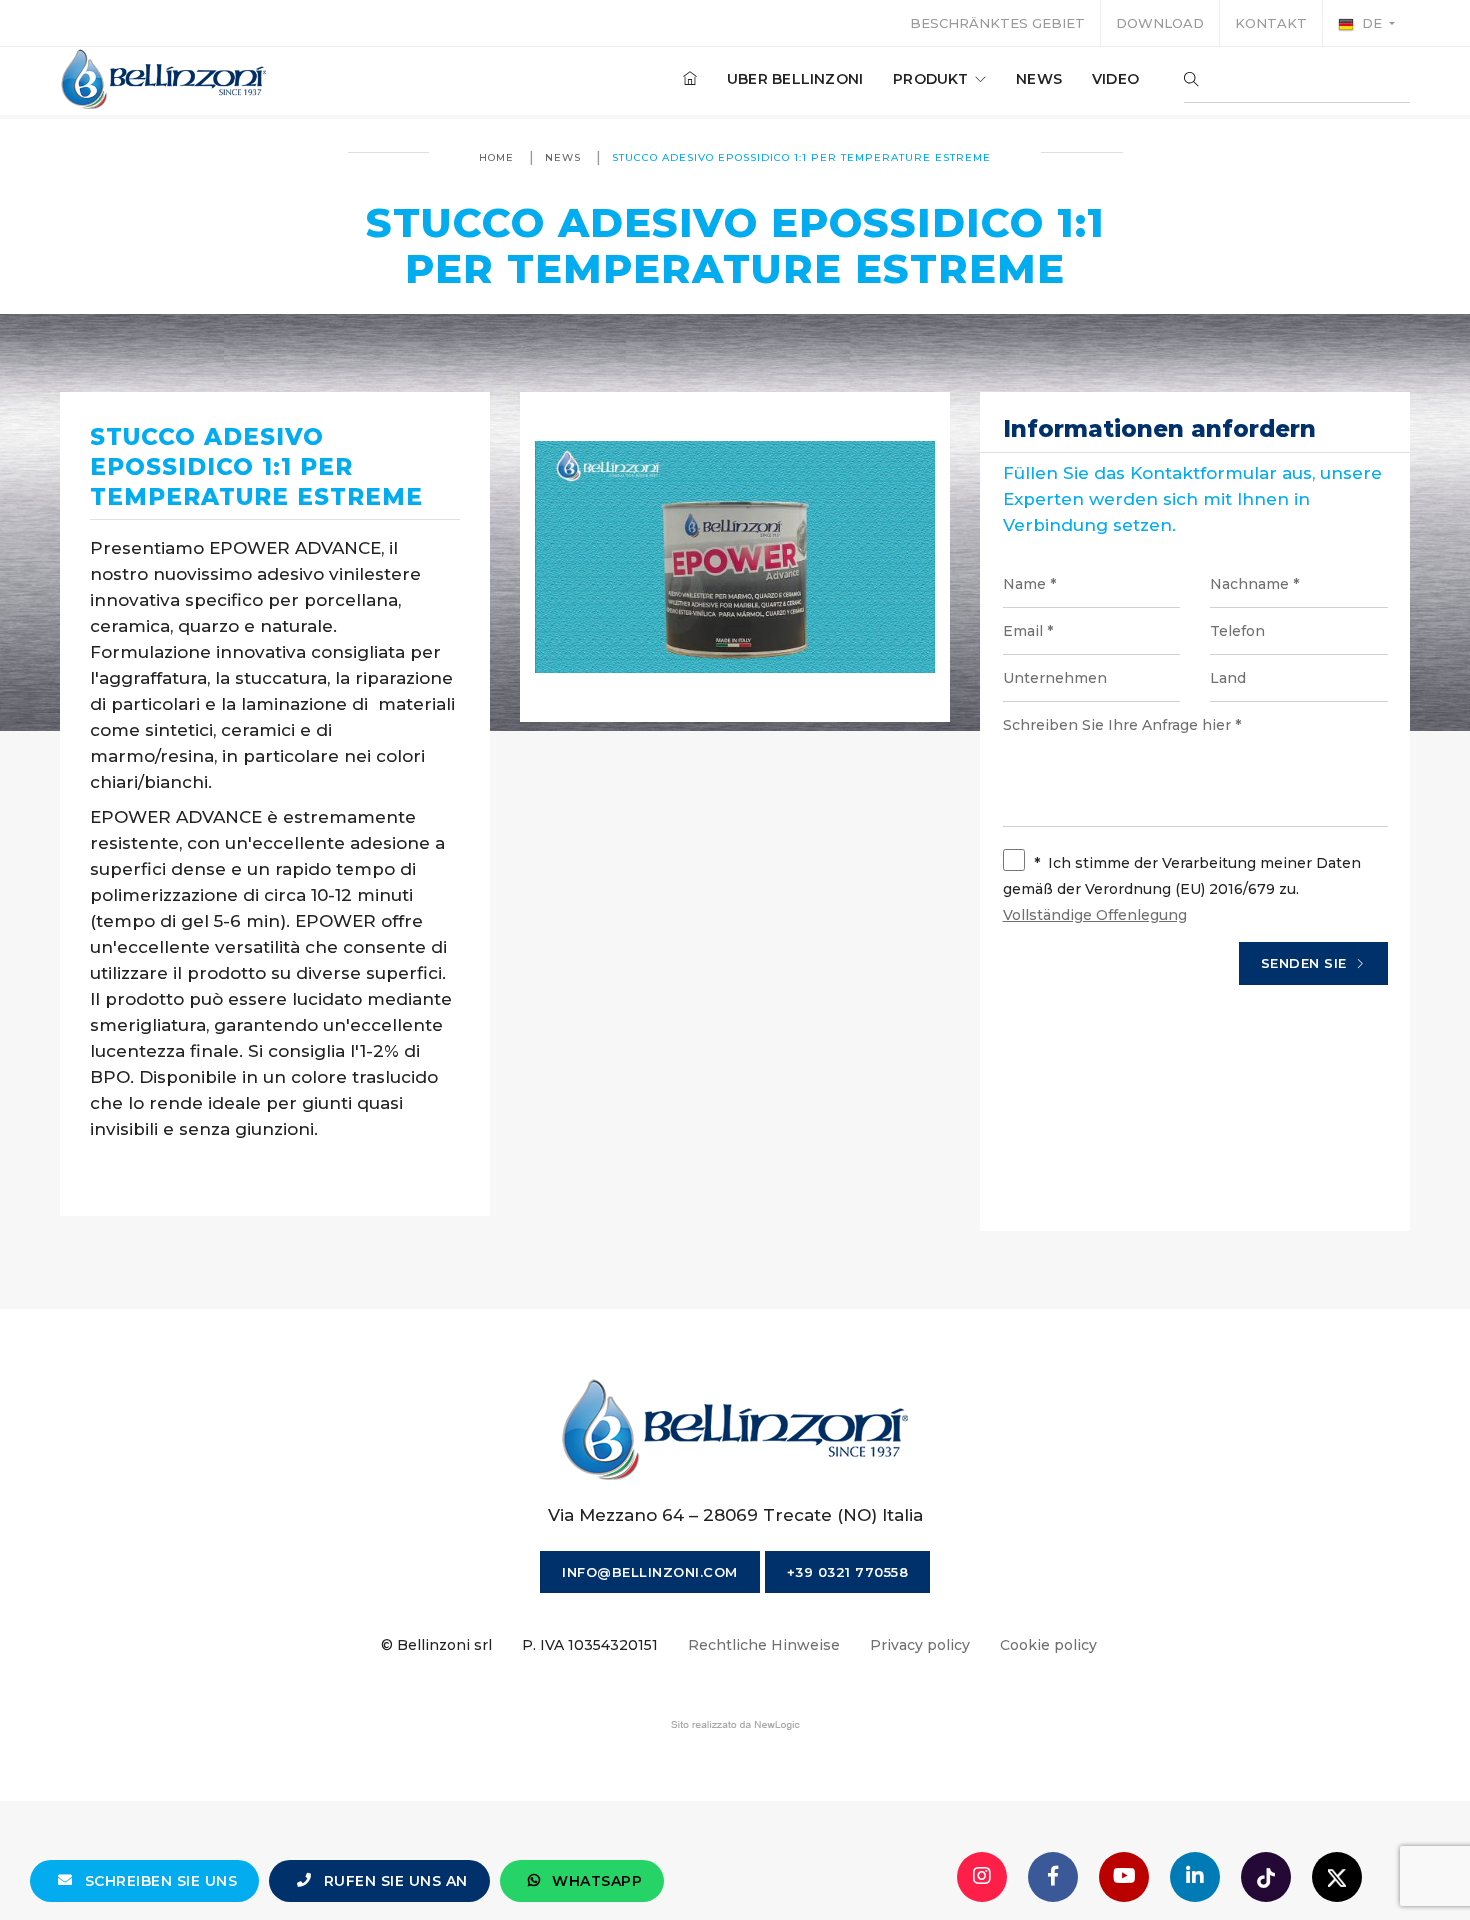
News (1039, 79)
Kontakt (1271, 23)
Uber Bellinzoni (795, 79)
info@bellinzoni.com (650, 1572)
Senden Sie (1306, 963)
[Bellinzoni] (164, 79)
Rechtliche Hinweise (764, 1645)
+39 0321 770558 (848, 1572)
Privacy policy (920, 1645)
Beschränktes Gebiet (997, 23)
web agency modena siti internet (735, 1725)
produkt (933, 79)
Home (496, 157)
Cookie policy (1048, 1645)
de (1372, 23)
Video (1115, 79)
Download (1160, 23)
